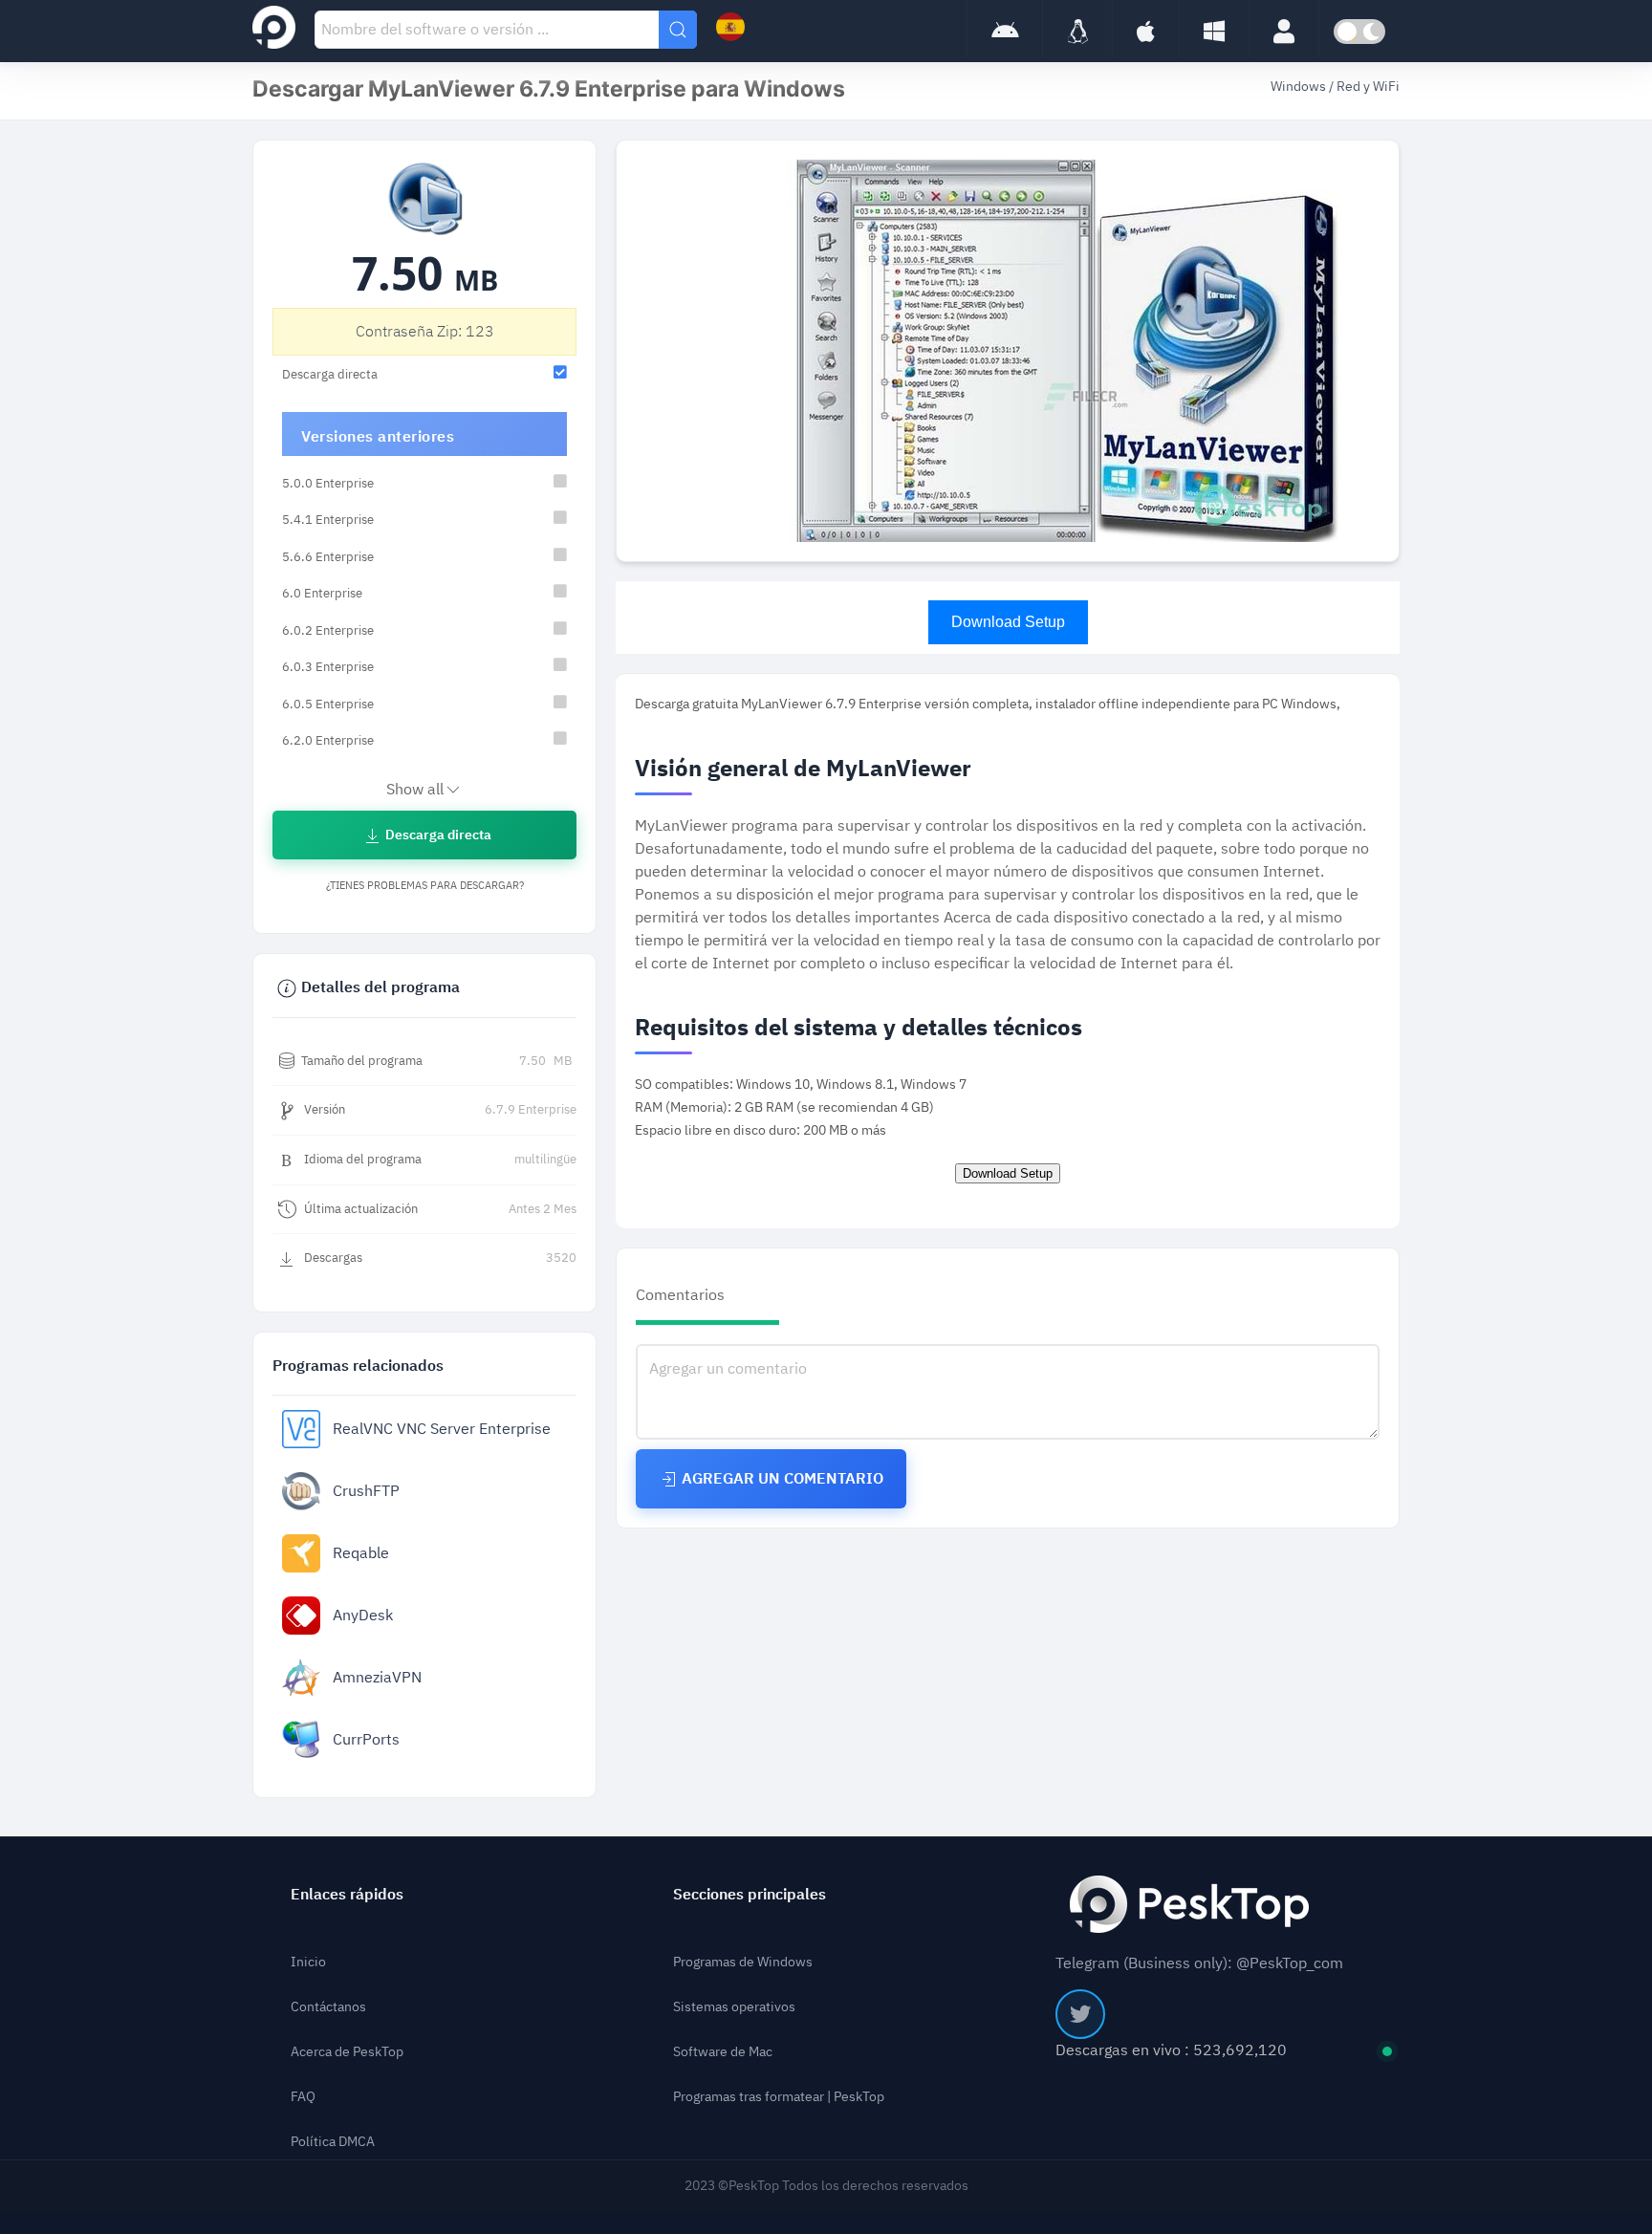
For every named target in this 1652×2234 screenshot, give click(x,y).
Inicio (308, 1962)
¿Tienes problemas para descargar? (425, 886)
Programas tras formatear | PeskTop (779, 2097)
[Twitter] (1080, 2014)
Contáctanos (328, 2007)
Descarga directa (437, 835)
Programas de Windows (743, 1962)
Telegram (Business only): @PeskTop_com (1199, 1963)
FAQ (303, 2097)
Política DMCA (333, 2142)
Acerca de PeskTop (347, 2052)
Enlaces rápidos (347, 1895)
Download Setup (1008, 622)
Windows (1300, 87)
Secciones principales (750, 1895)
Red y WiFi (1368, 87)
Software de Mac (723, 2052)
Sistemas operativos (734, 2007)
